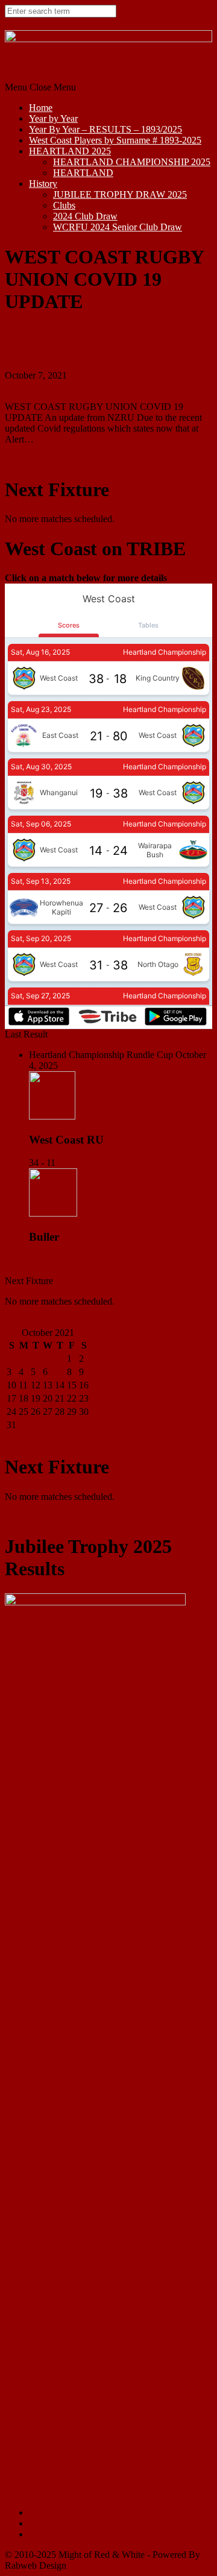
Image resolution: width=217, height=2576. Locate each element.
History (43, 184)
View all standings (40, 1322)
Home (41, 108)
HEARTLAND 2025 (70, 151)
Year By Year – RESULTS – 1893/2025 (105, 129)
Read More (26, 460)
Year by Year (53, 118)
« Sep (16, 1438)
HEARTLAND (83, 173)
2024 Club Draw (85, 216)
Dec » (45, 1438)
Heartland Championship (117, 375)
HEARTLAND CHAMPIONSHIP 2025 (132, 162)
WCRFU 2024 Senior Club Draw (118, 227)
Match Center (55, 1260)
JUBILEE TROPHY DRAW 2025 (120, 194)
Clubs (64, 205)
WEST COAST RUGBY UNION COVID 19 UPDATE (105, 342)
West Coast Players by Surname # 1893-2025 (115, 140)
